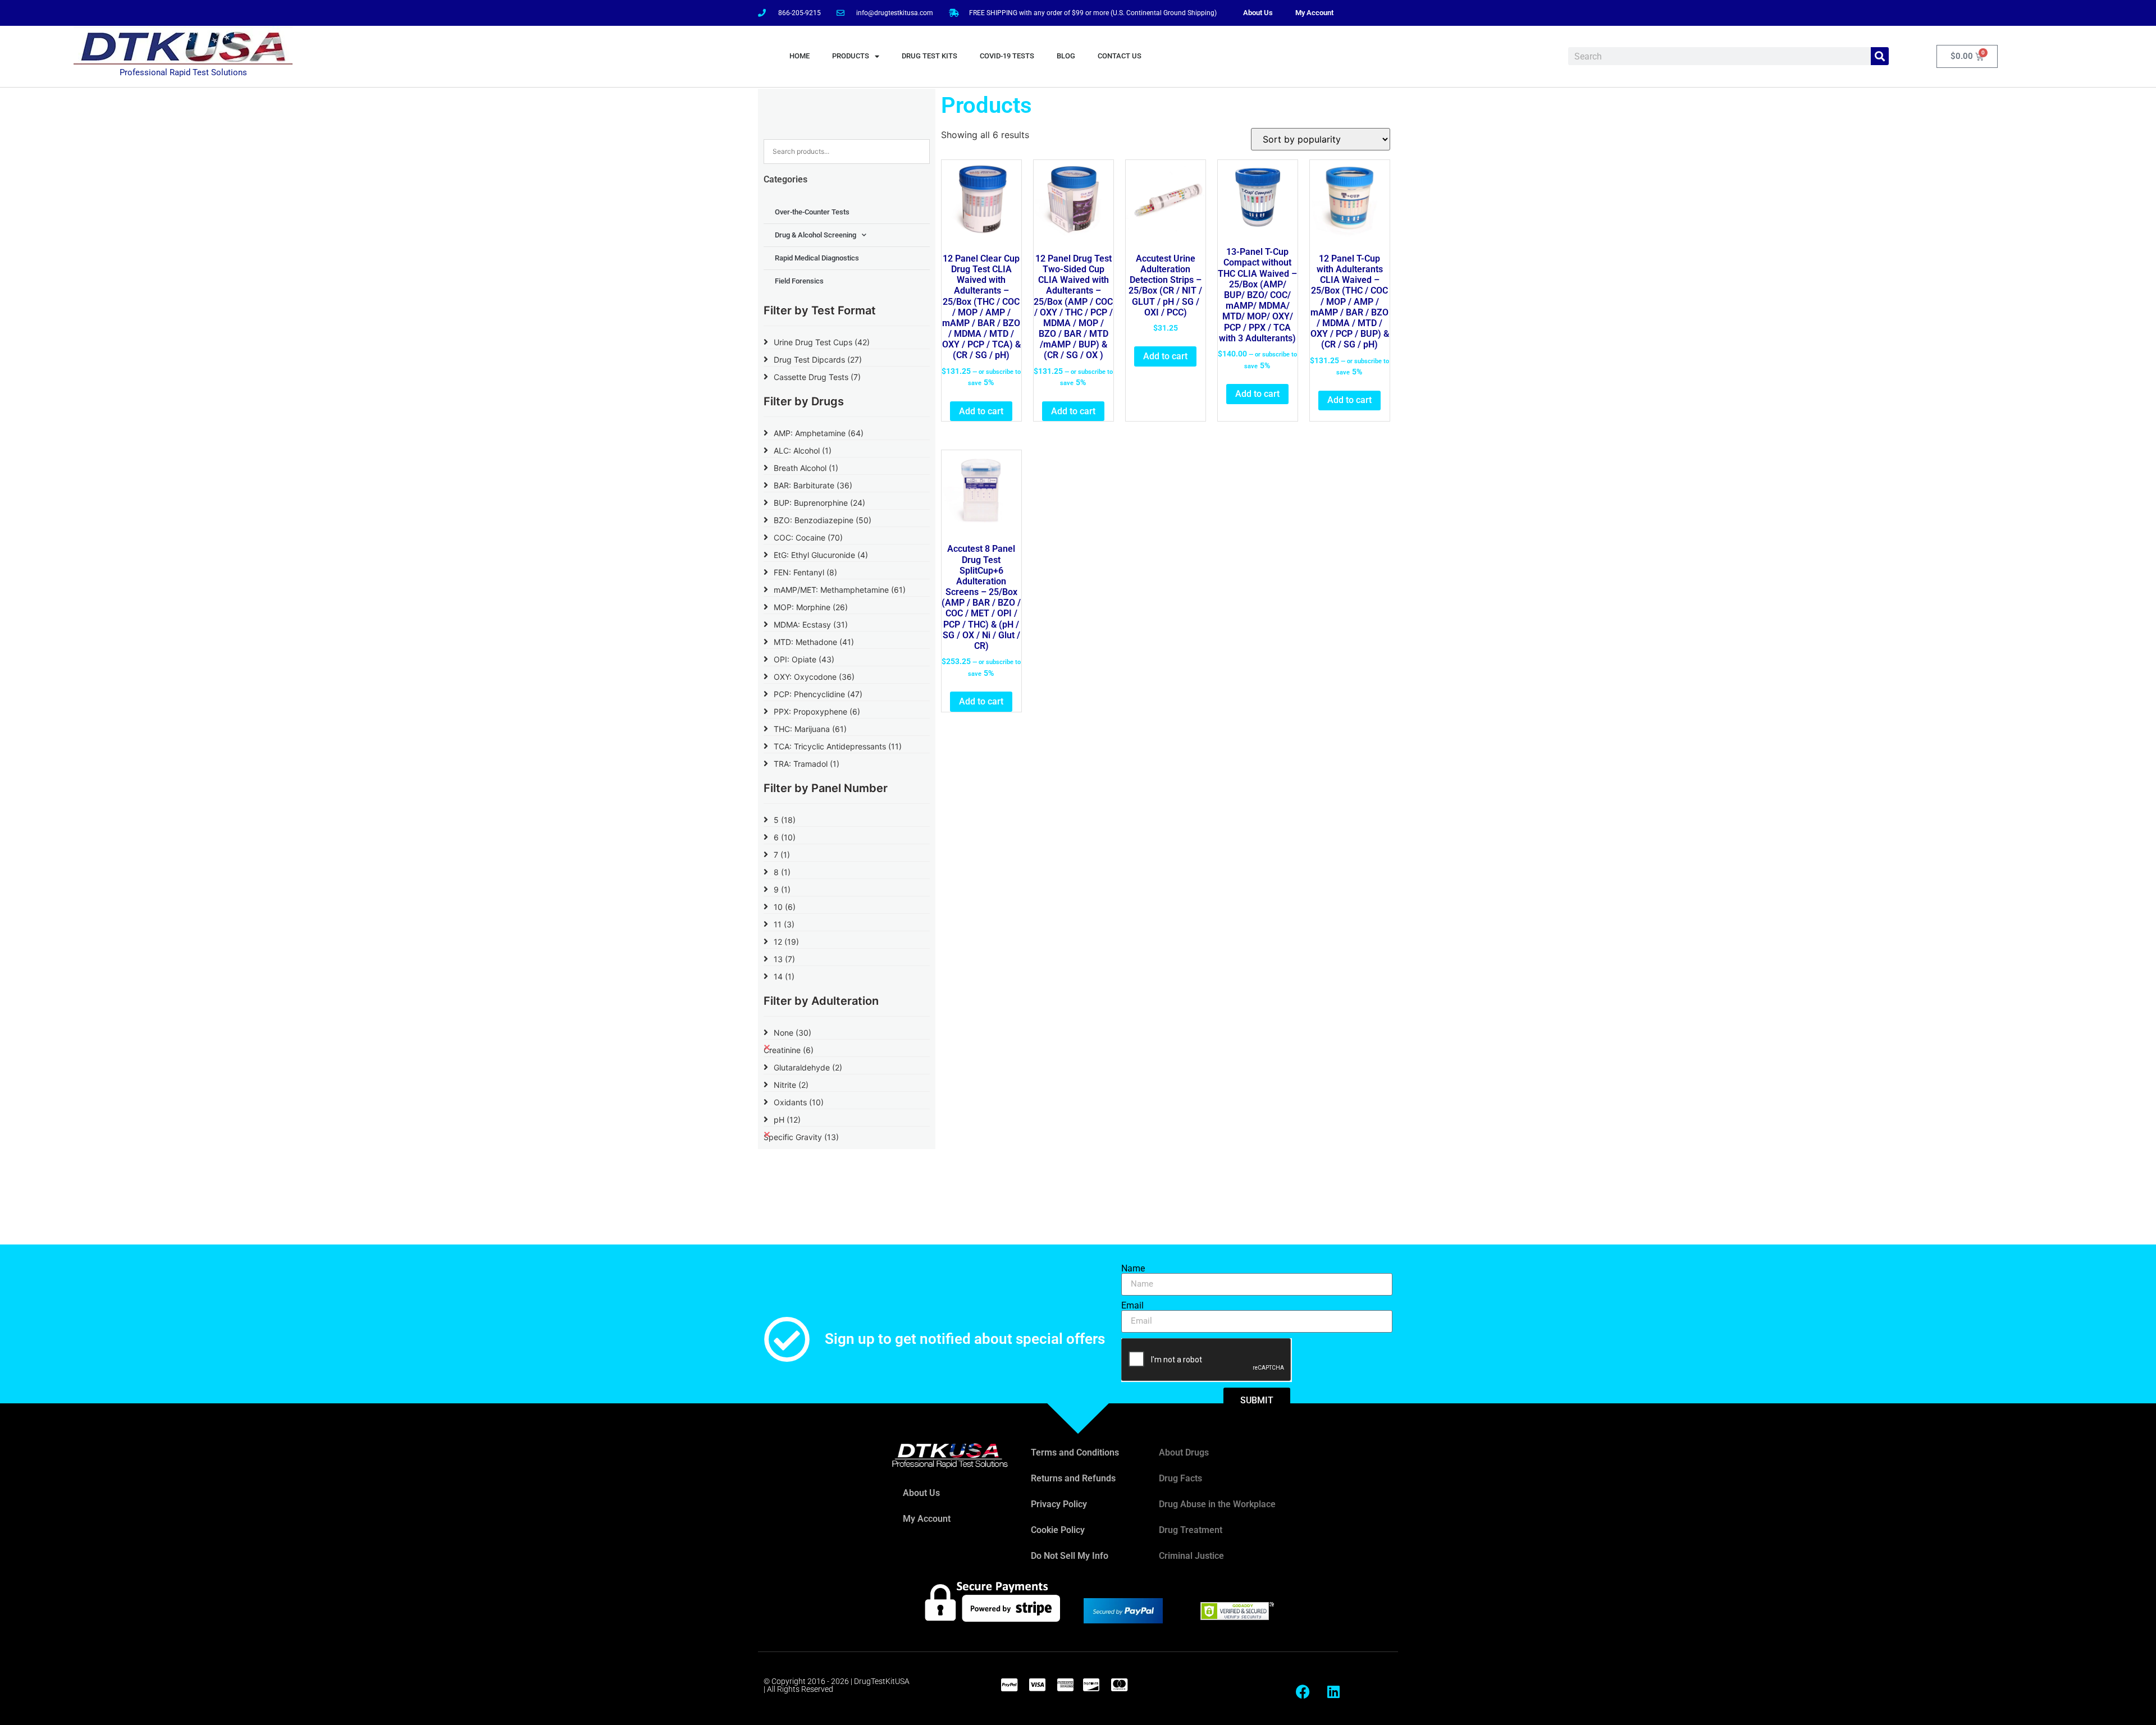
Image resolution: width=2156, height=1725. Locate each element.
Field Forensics (799, 281)
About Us (1258, 13)
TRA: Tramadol (807, 764)
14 (784, 976)
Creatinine (789, 1050)
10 (785, 907)
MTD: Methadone (814, 642)
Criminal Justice (1191, 1556)
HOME (800, 56)
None (792, 1033)
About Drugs (1184, 1452)
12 (786, 942)
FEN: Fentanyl (805, 572)
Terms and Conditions (1075, 1452)
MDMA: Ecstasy (811, 624)
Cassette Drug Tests (817, 377)
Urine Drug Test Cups (822, 342)
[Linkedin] (1333, 1691)
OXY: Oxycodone (814, 677)
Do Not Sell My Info (1070, 1556)
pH (787, 1120)
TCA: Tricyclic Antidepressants (838, 746)
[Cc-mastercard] (1119, 1685)
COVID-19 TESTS (1007, 56)
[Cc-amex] (1065, 1685)
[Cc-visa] (1037, 1685)
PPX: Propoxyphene (817, 711)
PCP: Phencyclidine (818, 694)
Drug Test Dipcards (818, 360)
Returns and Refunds (1073, 1478)
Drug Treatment (1191, 1530)
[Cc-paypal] (1009, 1685)
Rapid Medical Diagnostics (817, 258)
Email (1132, 1306)
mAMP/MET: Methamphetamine (840, 590)
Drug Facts (1180, 1478)
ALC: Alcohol (803, 450)
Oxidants (799, 1102)
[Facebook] (1303, 1691)
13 (784, 959)
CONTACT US (1120, 56)
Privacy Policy (1059, 1504)
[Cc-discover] (1091, 1685)
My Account (1314, 13)
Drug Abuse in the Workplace (1217, 1504)
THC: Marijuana (810, 729)
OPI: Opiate (804, 659)
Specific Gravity (801, 1137)
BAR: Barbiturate (813, 485)
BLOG (1066, 56)
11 (784, 924)
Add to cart (981, 411)
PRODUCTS (851, 56)
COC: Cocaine (808, 537)
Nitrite (791, 1085)
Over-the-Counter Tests (812, 212)
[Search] (1880, 56)
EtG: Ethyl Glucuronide (821, 555)
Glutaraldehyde (808, 1067)
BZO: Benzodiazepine (823, 520)
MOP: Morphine (811, 607)
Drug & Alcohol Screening (816, 235)
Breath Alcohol (806, 468)
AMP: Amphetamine (819, 433)
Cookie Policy (1058, 1530)
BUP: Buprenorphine (819, 503)
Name (1133, 1269)
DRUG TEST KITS (929, 56)
